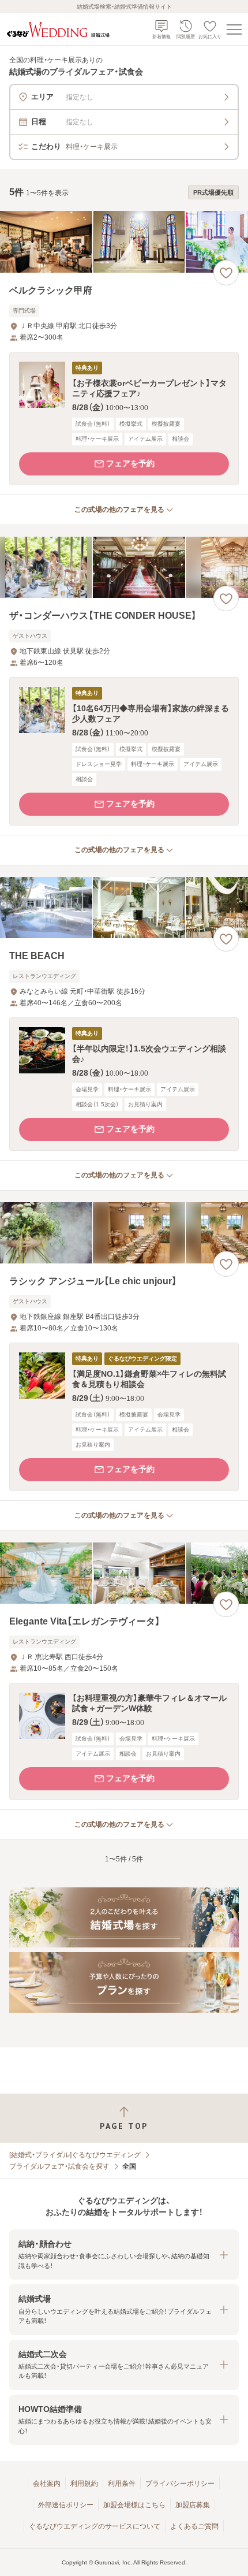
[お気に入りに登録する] (226, 273)
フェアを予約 (130, 463)
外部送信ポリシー (66, 2505)
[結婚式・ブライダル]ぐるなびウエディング (75, 2155)
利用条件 (122, 2484)
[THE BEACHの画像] (124, 908)
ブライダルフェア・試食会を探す (59, 2166)
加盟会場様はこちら (134, 2505)
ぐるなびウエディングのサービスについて (95, 2526)
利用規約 (84, 2484)
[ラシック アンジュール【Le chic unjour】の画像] (124, 1233)
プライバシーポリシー (180, 2484)
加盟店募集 (193, 2505)
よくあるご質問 (194, 2526)
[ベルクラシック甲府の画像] (124, 242)
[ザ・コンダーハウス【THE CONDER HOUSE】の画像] (124, 568)
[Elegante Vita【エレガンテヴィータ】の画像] (124, 1573)
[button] (124, 419)
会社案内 (47, 2484)
